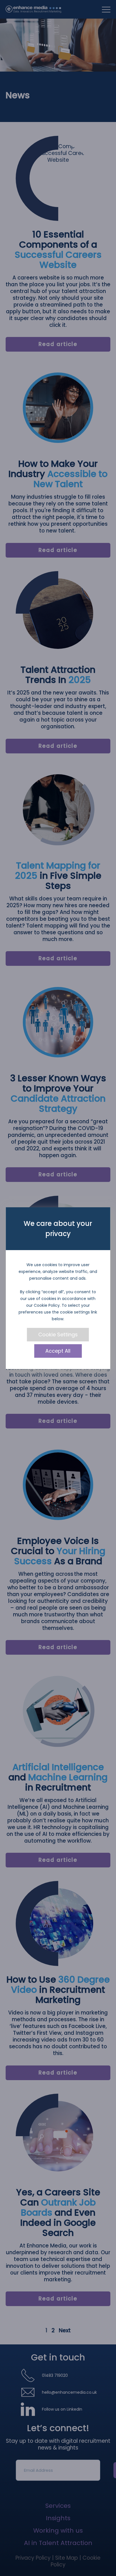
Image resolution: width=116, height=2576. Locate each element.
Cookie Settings (58, 1334)
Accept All (58, 1351)
